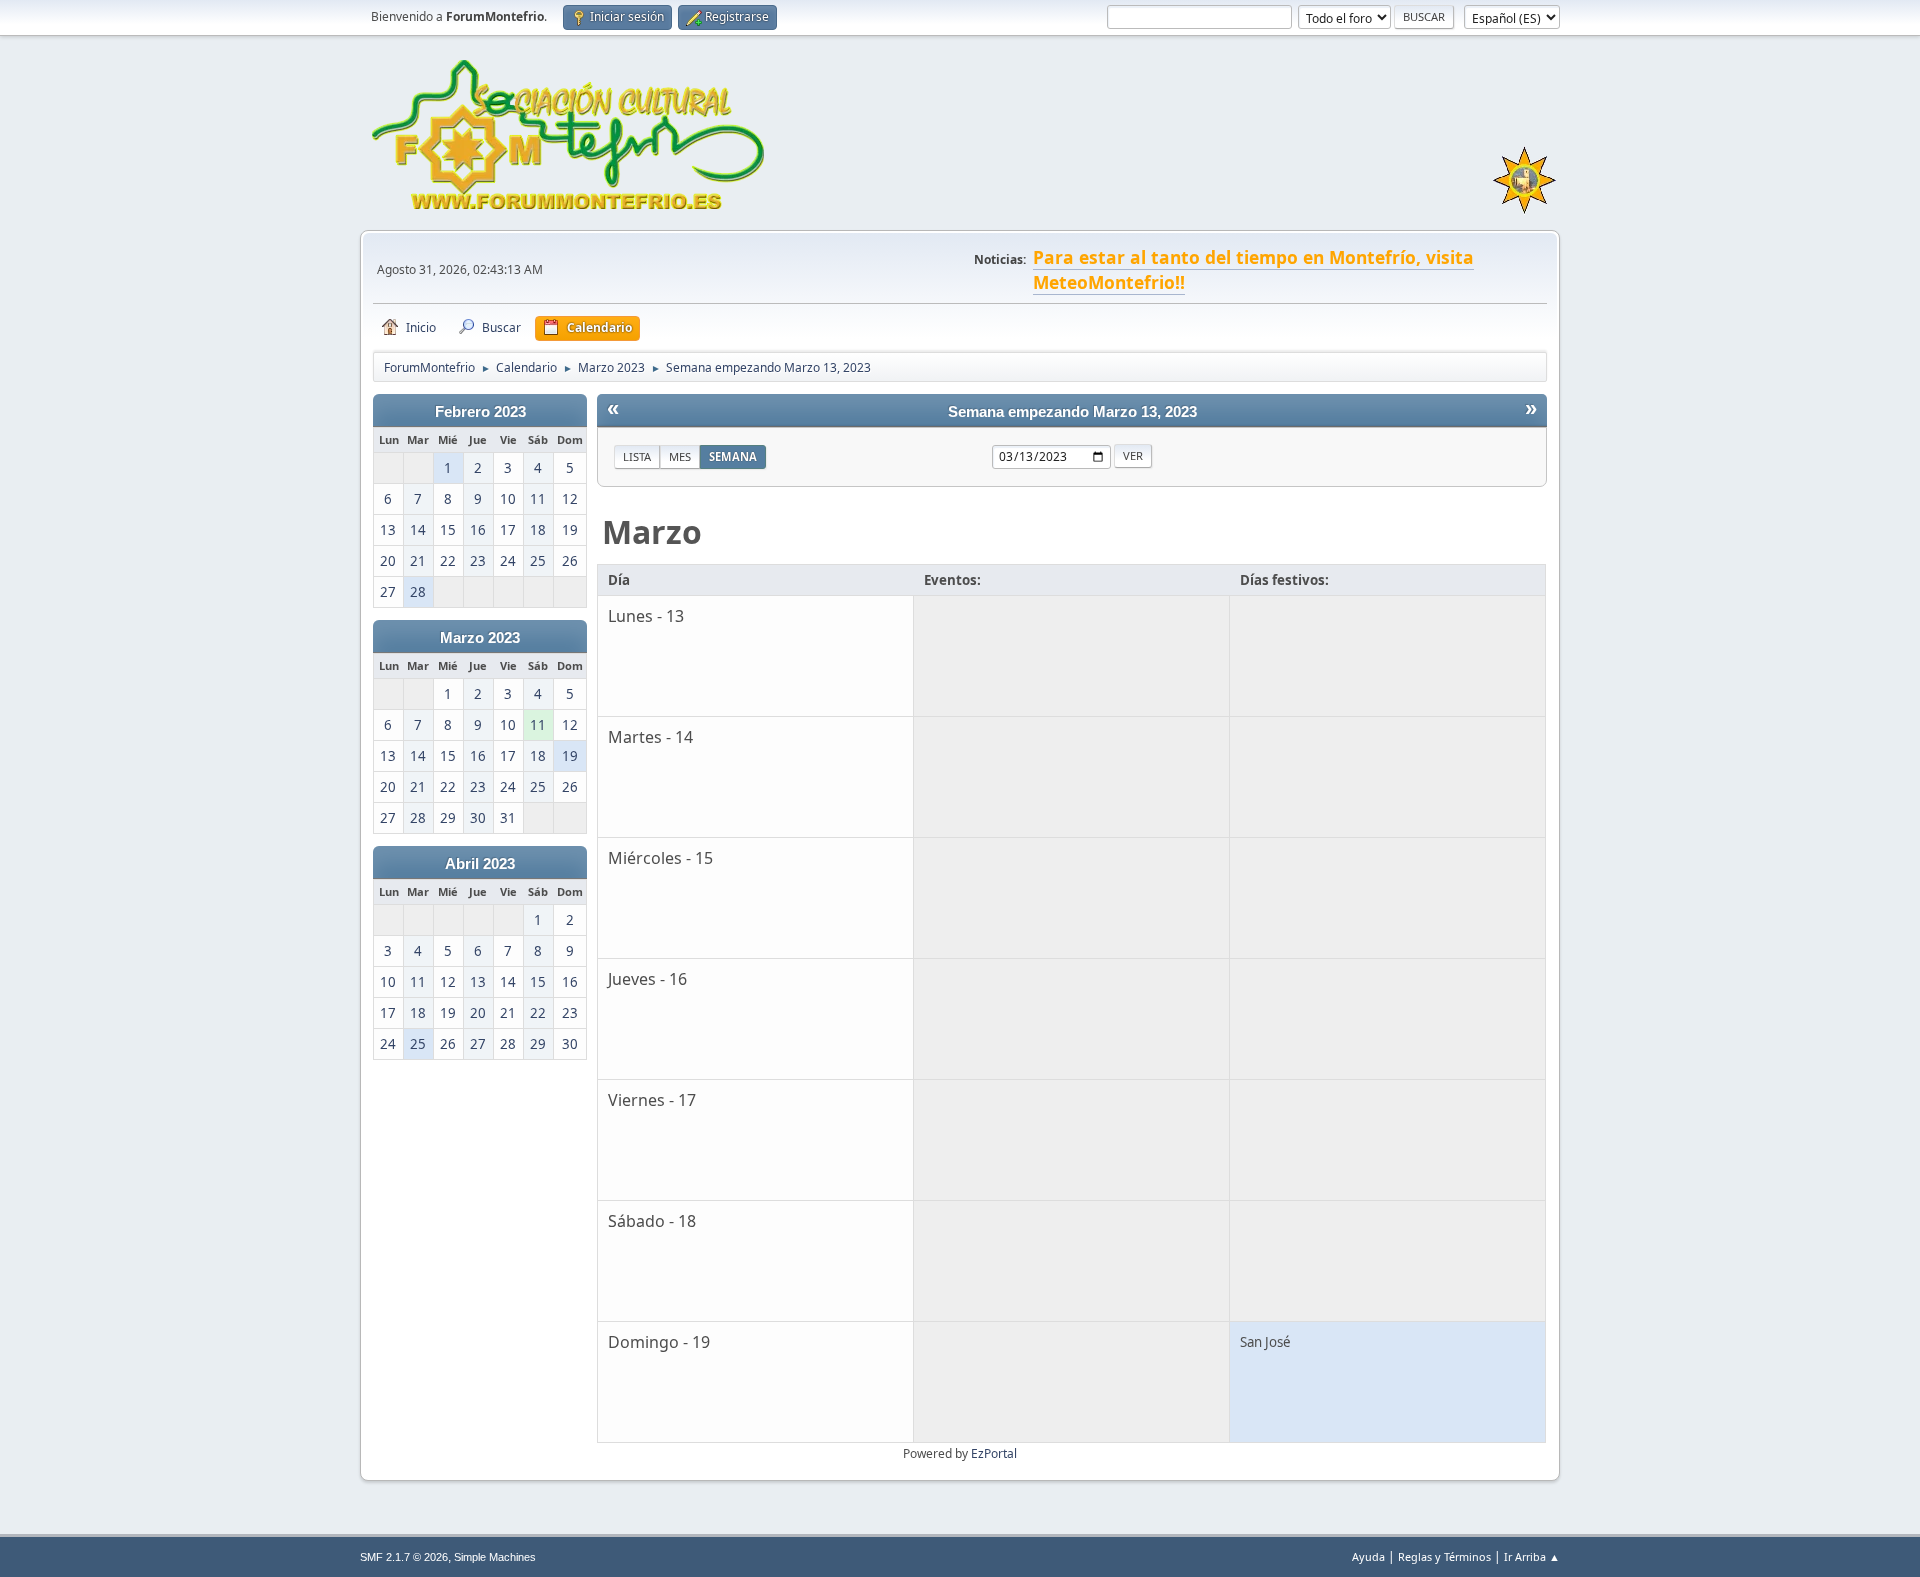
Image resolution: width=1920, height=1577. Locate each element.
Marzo (652, 531)
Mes (680, 456)
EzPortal (994, 1453)
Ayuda (1368, 1556)
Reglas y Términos (1444, 1556)
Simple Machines (495, 1557)
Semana (733, 456)
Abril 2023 (480, 864)
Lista (637, 456)
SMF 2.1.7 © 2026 (404, 1557)
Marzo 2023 (480, 638)
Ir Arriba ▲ (1532, 1556)
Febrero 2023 (480, 412)
